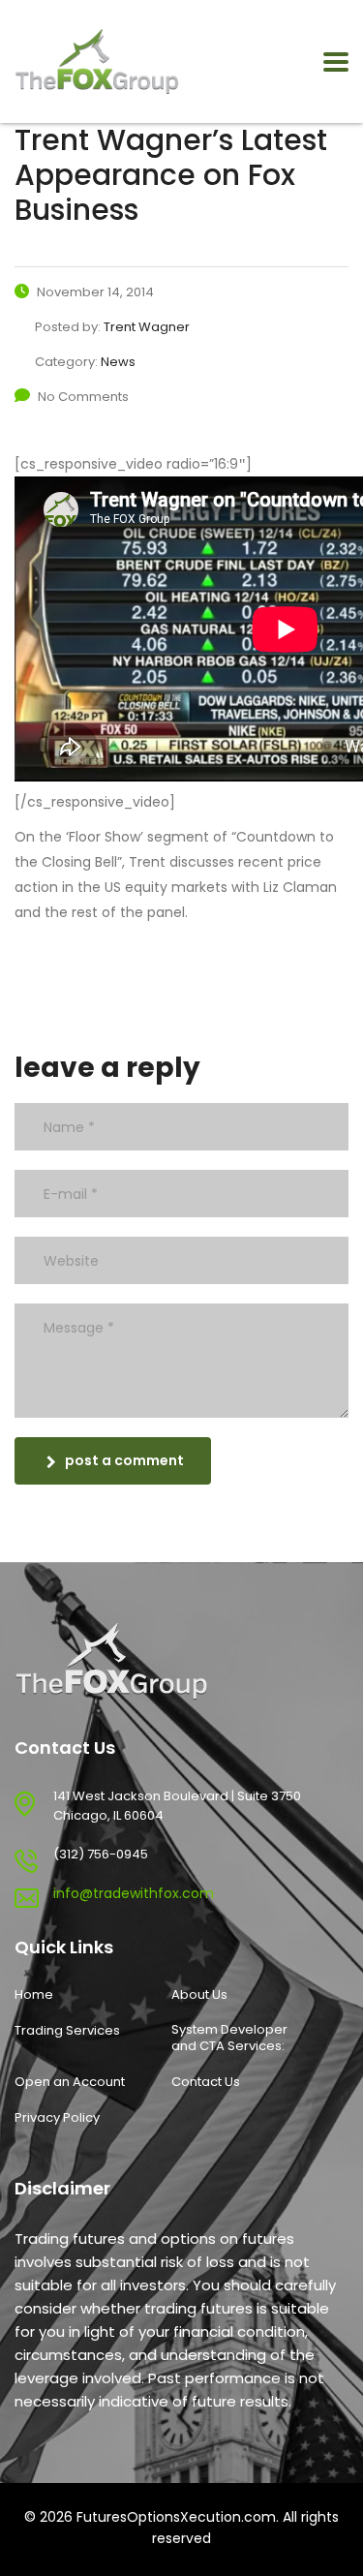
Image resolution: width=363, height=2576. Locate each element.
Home (34, 1995)
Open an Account (70, 2082)
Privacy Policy (57, 2118)
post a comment (124, 1460)
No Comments (83, 397)
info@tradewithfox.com (134, 1893)
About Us (199, 1995)
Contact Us (206, 2082)
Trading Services (67, 2031)
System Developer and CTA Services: (229, 2038)
